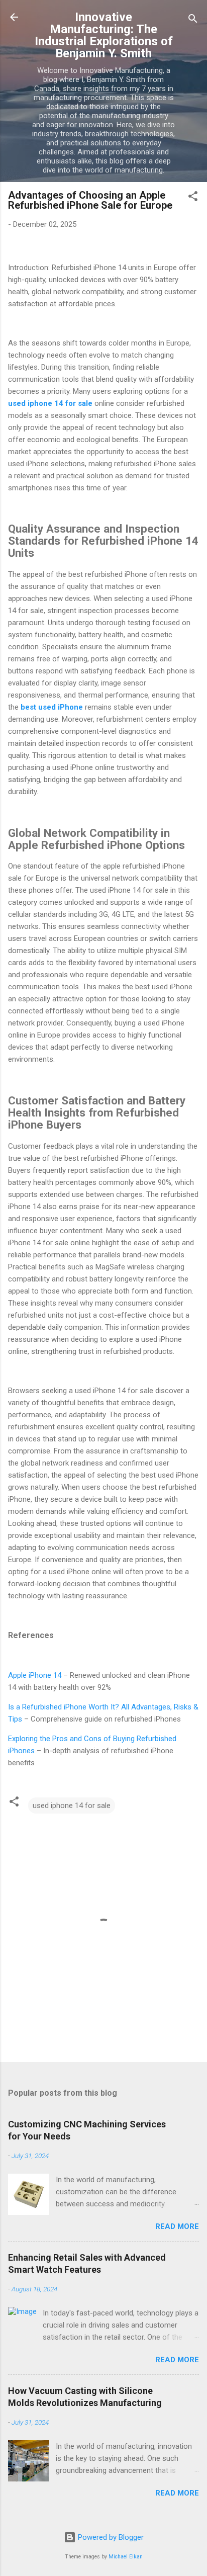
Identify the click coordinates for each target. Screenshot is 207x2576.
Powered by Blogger (110, 2537)
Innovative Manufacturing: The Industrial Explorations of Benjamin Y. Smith (104, 35)
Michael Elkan (126, 2557)
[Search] (193, 20)
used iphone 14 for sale (72, 1806)
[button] (193, 198)
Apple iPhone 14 (35, 1675)
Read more (177, 2226)
